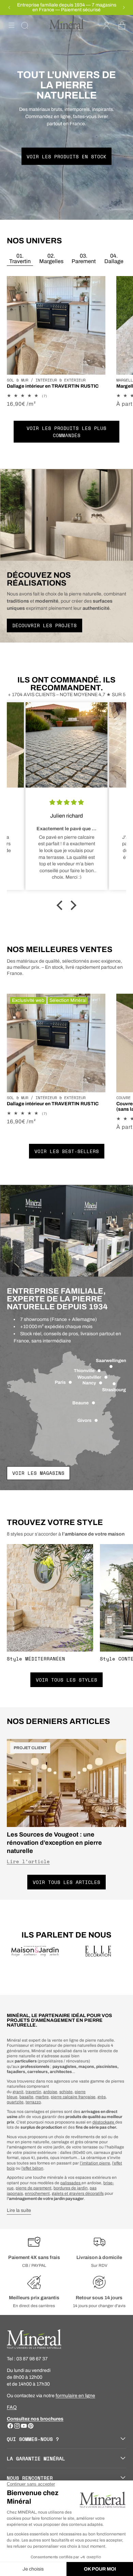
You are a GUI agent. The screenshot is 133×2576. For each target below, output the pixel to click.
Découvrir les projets (45, 625)
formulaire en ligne (75, 2396)
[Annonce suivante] (124, 8)
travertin (33, 2092)
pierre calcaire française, (74, 2097)
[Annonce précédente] (9, 8)
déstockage (104, 2122)
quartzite (15, 2102)
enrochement (37, 2193)
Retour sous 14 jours (99, 2298)
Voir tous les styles (66, 1680)
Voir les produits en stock (66, 156)
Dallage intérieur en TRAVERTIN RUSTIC (53, 386)
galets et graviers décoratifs (78, 2193)
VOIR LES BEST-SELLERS (67, 1151)
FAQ (12, 2407)
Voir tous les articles (66, 1882)
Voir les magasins (38, 1473)
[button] (12, 25)
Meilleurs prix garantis (34, 2298)
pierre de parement (34, 2188)
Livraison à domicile (99, 2257)
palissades (71, 2183)
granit (18, 2092)
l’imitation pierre (95, 2163)
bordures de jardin (71, 2188)
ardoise (50, 2092)
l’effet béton (32, 2168)
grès (102, 2097)
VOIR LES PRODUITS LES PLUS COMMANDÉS (66, 432)
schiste (66, 2092)
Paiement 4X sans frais (34, 2257)
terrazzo (33, 2102)
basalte (26, 2097)
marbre (42, 2097)
